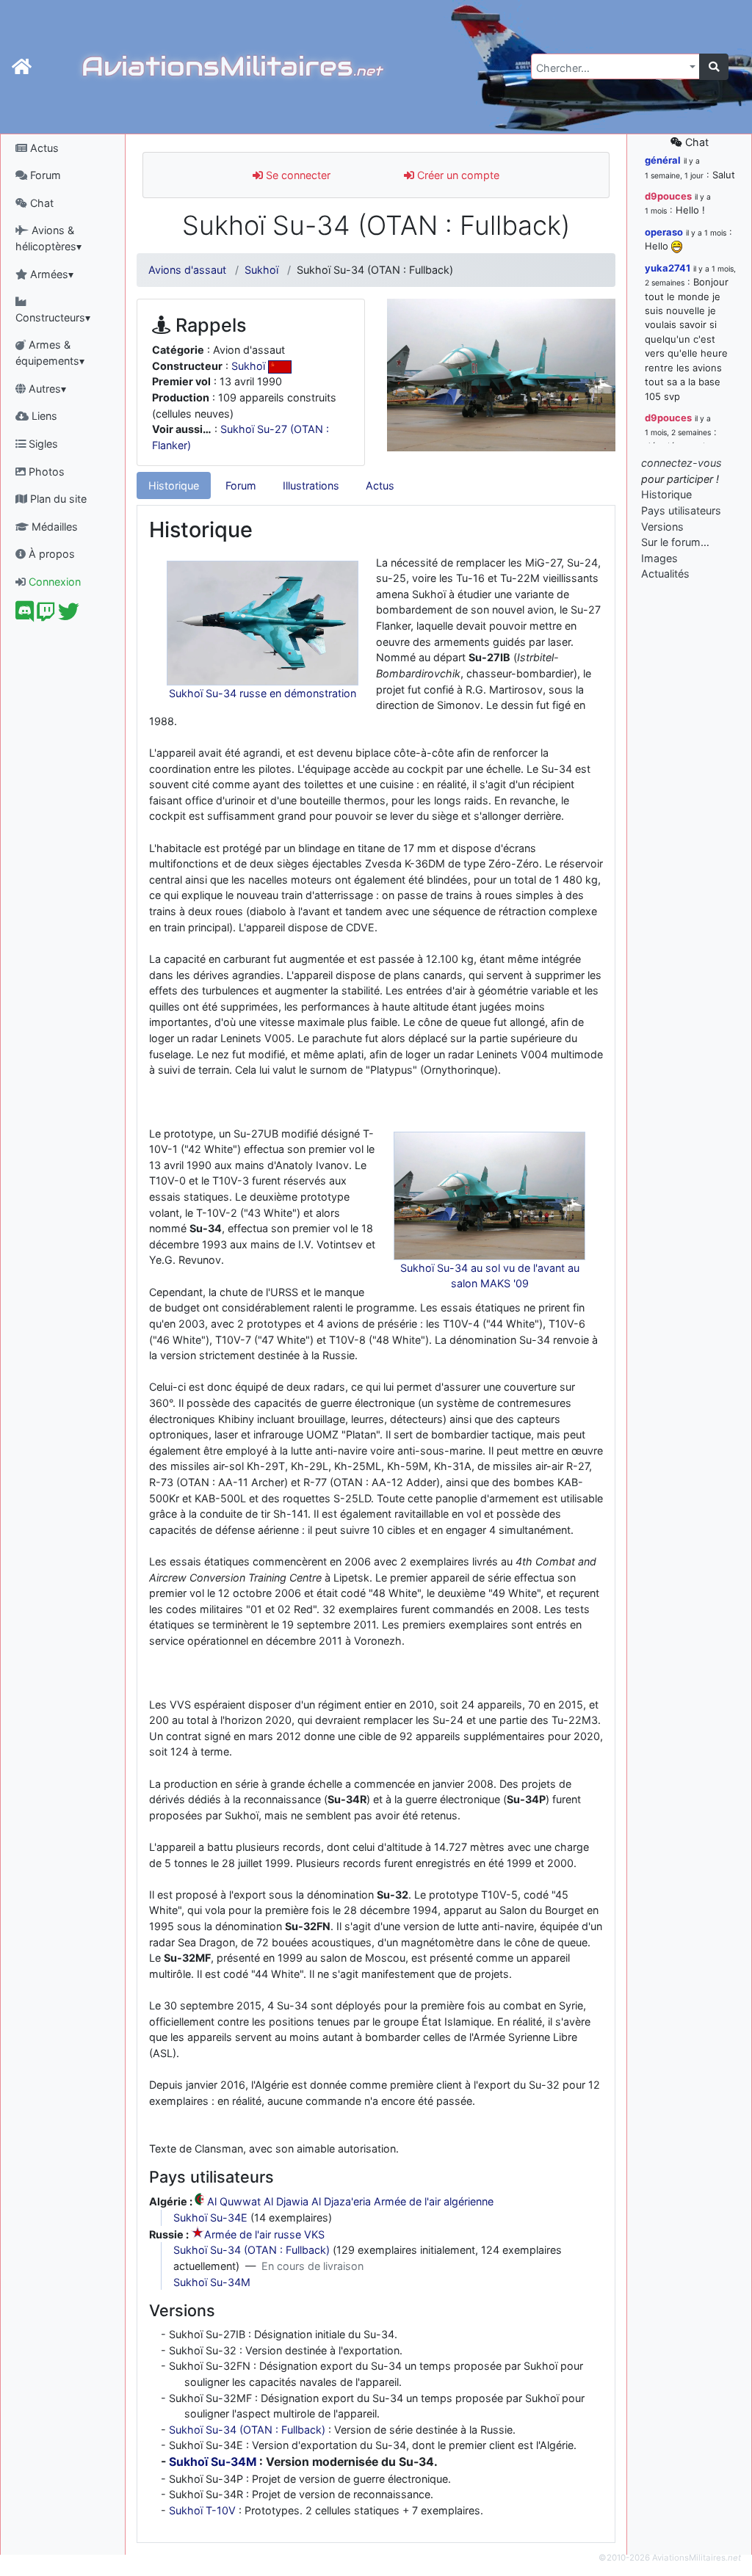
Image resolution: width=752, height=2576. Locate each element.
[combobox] (615, 66)
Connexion (53, 582)
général (663, 160)
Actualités (665, 574)
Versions (662, 527)
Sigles (42, 444)
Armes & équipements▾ (50, 353)
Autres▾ (46, 389)
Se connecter (297, 175)
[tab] (174, 486)
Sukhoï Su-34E (210, 2217)
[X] (69, 615)
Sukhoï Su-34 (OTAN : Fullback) (252, 2250)
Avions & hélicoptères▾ (48, 238)
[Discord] (25, 615)
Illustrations (311, 485)
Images (659, 558)
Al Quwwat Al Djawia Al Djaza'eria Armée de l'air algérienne (350, 2201)
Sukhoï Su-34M (212, 2282)
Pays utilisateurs (681, 510)
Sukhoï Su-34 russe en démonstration (263, 693)
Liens (43, 416)
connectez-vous (681, 463)
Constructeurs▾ (53, 317)
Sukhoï (261, 270)
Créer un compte (457, 175)
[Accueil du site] (22, 67)
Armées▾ (50, 274)
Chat (40, 203)
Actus (43, 148)
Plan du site (57, 499)
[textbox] (611, 68)
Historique (174, 485)
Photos (45, 472)
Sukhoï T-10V (202, 2510)
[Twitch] (46, 615)
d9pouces (668, 196)
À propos (50, 554)
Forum (44, 175)
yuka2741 (668, 268)
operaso (664, 232)
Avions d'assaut (187, 270)
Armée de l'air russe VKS (264, 2234)
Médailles (53, 527)
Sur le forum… (675, 542)
